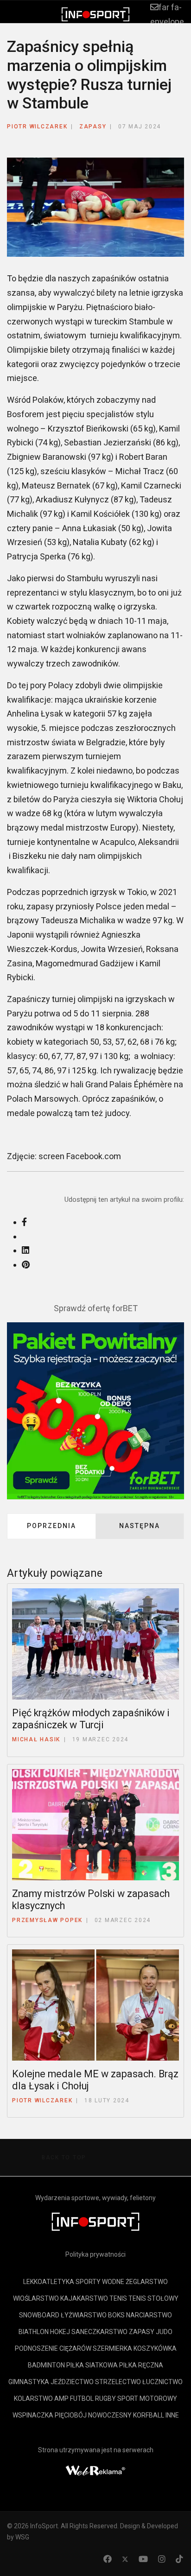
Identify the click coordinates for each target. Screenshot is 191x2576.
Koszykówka (155, 2348)
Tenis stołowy (153, 2298)
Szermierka (112, 2348)
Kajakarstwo (84, 2298)
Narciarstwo (149, 2315)
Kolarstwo (33, 2398)
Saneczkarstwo (99, 2332)
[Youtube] (143, 2559)
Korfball (149, 2415)
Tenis (118, 2298)
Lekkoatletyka (49, 2282)
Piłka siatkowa (92, 2365)
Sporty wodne (100, 2282)
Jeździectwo (72, 2382)
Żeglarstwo (147, 2282)
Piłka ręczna (141, 2365)
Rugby (105, 2398)
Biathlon (34, 2332)
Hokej (60, 2332)
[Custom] (179, 2559)
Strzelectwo (118, 2382)
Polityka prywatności (95, 2254)
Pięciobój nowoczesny (93, 2415)
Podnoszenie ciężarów (53, 2348)
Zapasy (93, 127)
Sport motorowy (147, 2398)
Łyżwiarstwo (84, 2315)
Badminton (46, 2365)
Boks (116, 2315)
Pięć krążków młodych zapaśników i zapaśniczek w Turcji (91, 1719)
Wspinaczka (33, 2415)
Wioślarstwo (36, 2298)
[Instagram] (162, 2559)
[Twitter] (125, 2559)
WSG (22, 2537)
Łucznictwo (162, 2382)
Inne (172, 2415)
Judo (164, 2332)
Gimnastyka (29, 2382)
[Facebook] (108, 2559)
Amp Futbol (74, 2398)
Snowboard (39, 2315)
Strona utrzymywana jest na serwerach (96, 2450)
